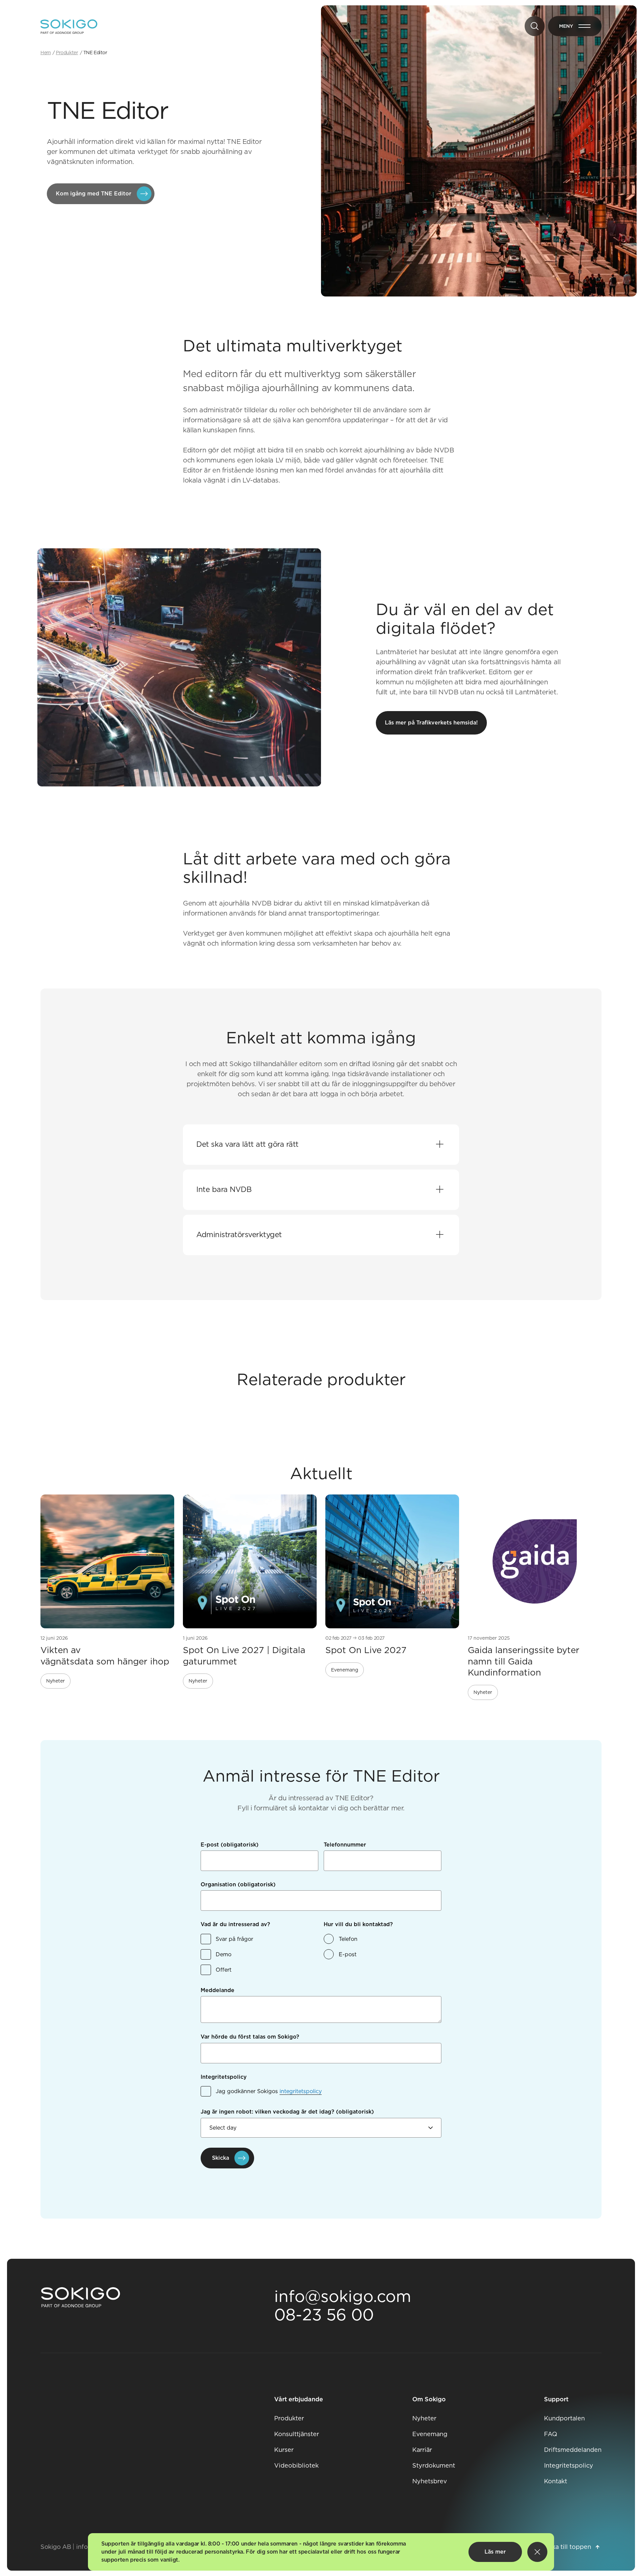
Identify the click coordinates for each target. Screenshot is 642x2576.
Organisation (238, 1884)
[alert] (321, 2552)
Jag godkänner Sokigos (269, 2091)
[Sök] (535, 26)
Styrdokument (434, 2465)
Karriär (422, 2450)
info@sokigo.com (343, 2296)
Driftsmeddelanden (573, 2450)
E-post (230, 1845)
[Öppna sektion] (440, 1145)
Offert (224, 1970)
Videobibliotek (296, 2465)
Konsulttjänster (297, 2434)
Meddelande (218, 1990)
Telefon (348, 1939)
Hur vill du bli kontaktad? (358, 1924)
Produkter (289, 2418)
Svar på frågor (234, 1939)
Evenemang (430, 2434)
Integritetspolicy (224, 2077)
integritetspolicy (301, 2091)
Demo (224, 1954)
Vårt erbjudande (299, 2399)
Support (556, 2399)
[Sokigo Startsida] (81, 2298)
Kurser (284, 2450)
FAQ (551, 2434)
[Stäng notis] (537, 2552)
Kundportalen (564, 2418)
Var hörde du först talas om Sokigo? (250, 2037)
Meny (580, 27)
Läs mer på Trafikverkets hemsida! (431, 723)
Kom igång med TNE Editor (94, 194)
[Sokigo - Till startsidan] (69, 27)
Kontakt (556, 2481)
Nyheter (424, 2418)
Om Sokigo (429, 2399)
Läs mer (495, 2552)
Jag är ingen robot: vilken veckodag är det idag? (287, 2112)
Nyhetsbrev (430, 2481)
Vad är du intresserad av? (235, 1924)
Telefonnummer (345, 1845)
